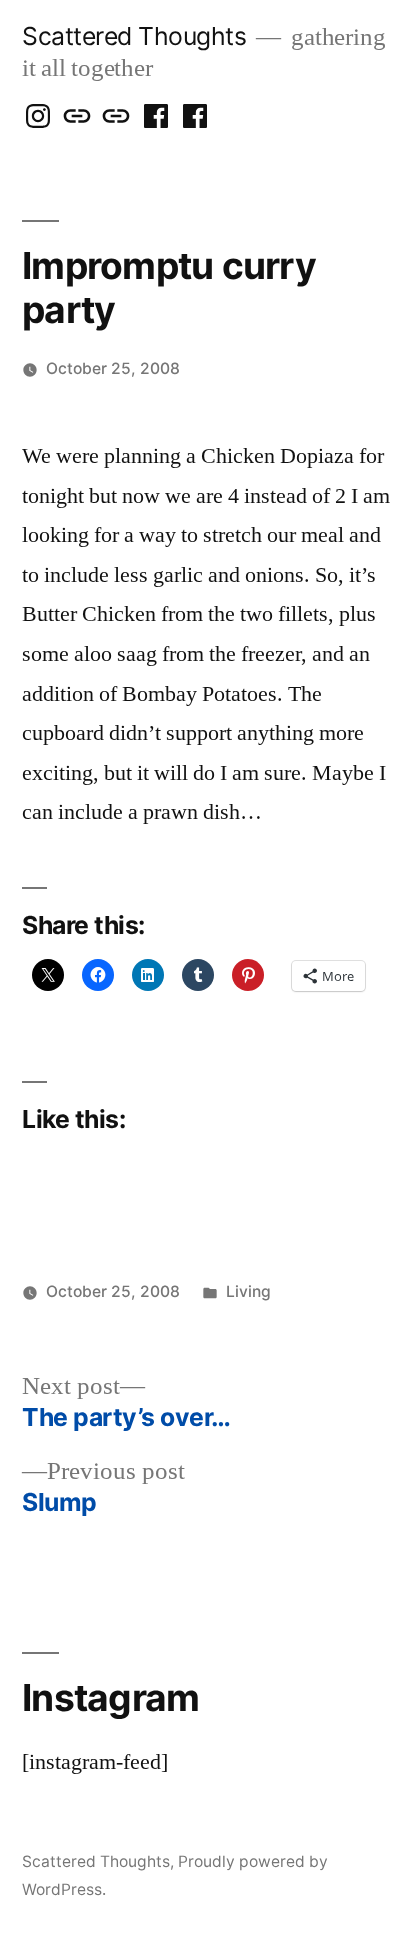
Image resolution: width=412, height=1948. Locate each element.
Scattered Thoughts (134, 36)
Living (248, 1291)
